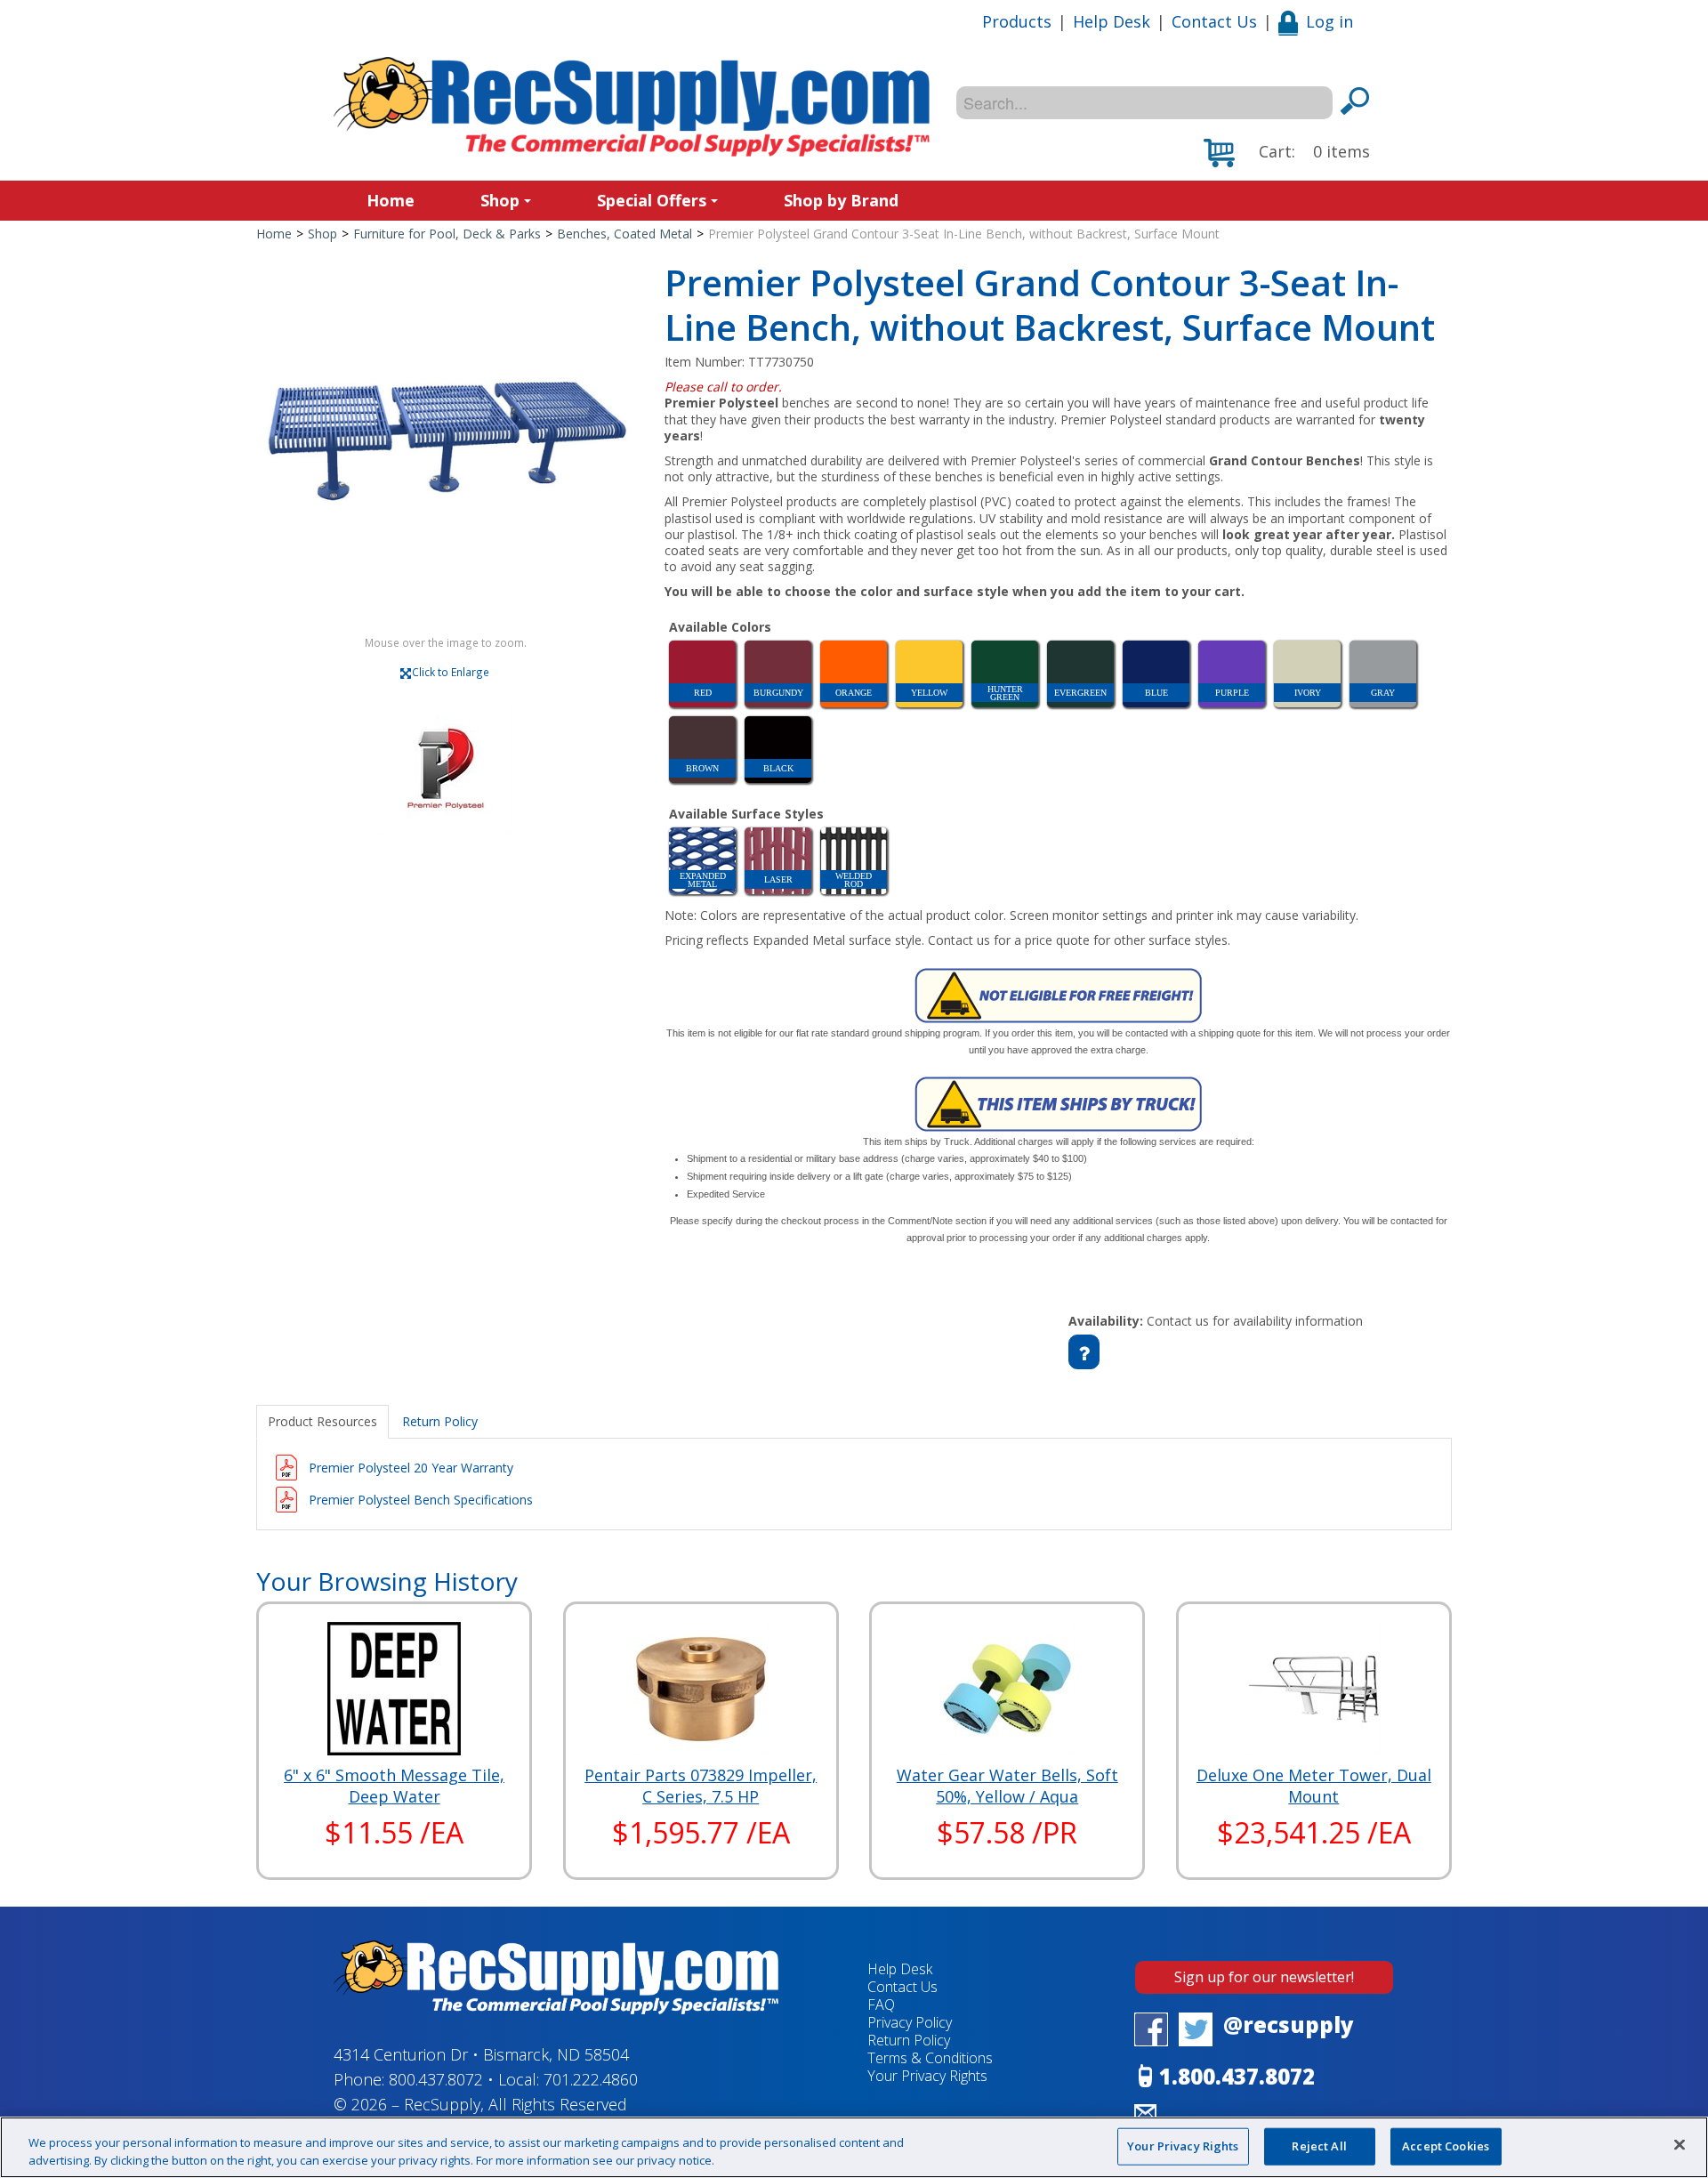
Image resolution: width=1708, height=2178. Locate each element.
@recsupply (1289, 2025)
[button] (1287, 153)
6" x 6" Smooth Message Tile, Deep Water (394, 1786)
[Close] (1680, 2145)
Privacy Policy (910, 2022)
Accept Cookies (1446, 2146)
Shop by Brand (841, 200)
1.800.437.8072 (1237, 2076)
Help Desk (1112, 21)
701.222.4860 (591, 2079)
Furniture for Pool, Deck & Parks (447, 234)
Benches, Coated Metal (624, 234)
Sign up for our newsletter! (1264, 1977)
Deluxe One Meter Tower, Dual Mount (1314, 1786)
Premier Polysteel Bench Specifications (421, 1500)
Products (1017, 21)
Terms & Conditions (930, 2058)
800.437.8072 (436, 2079)
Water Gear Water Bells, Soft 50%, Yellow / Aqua (1007, 1786)
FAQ (881, 2005)
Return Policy (909, 2040)
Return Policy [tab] (440, 1421)
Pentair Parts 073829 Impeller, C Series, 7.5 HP (701, 1786)
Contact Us (1214, 21)
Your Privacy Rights (1183, 2146)
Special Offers (652, 200)
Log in (1329, 21)
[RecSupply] (632, 107)
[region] (854, 2147)
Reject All (1319, 2146)
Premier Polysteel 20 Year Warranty (411, 1468)
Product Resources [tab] (322, 1421)
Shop (500, 200)
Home (391, 200)
